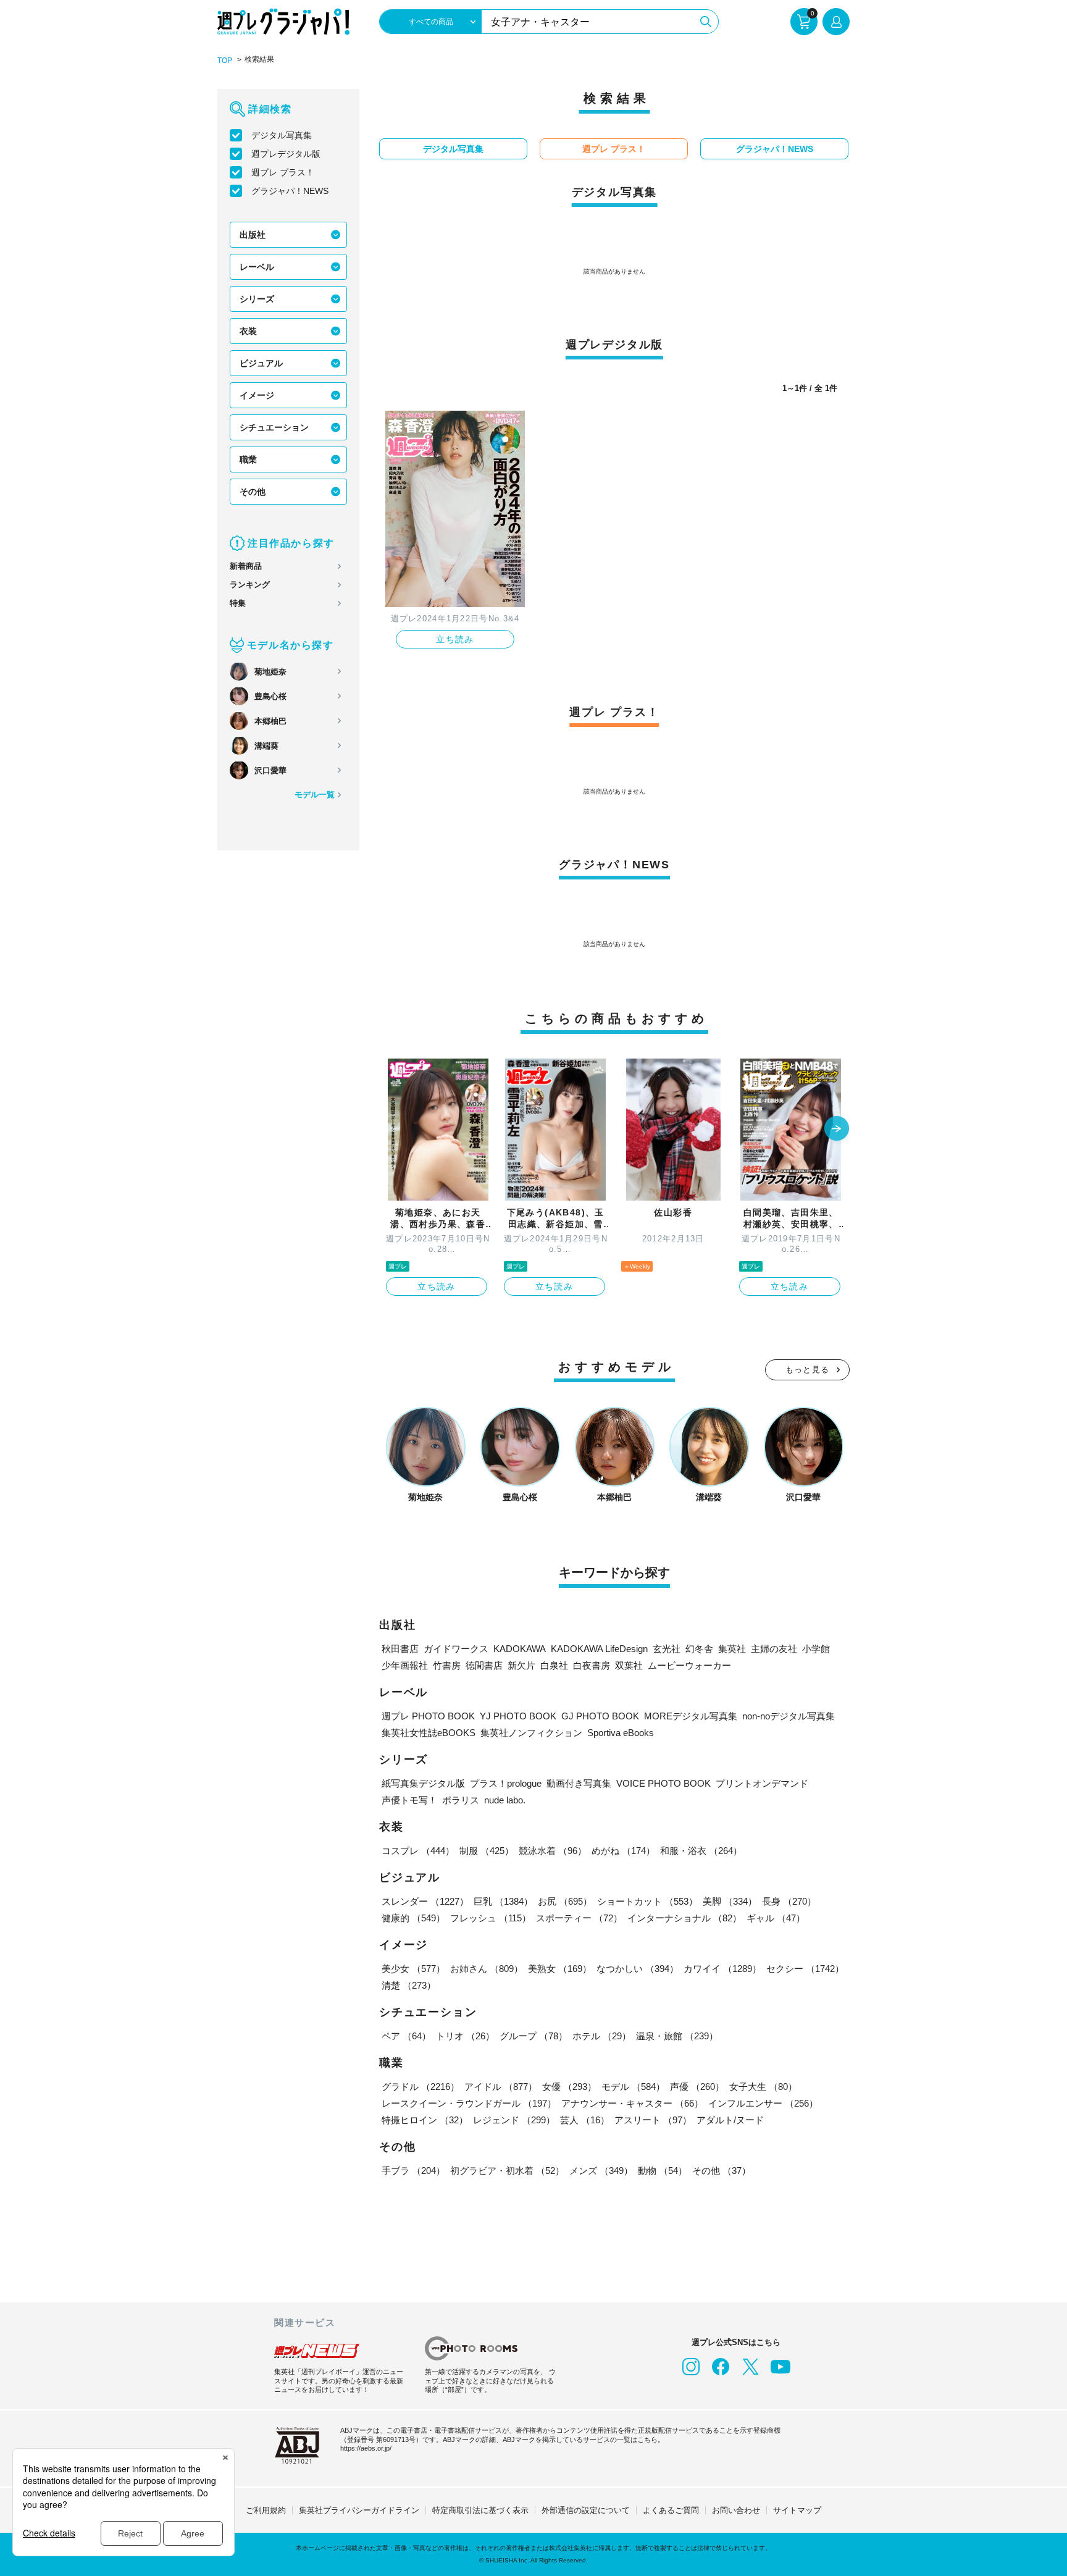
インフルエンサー (763, 2103)
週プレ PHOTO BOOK (428, 1716)
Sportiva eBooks (621, 1733)
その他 (253, 492)
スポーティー (579, 1918)
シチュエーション (274, 427)
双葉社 (629, 1665)
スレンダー (425, 1901)
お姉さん (487, 1969)
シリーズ (257, 299)
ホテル (602, 2036)
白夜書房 (592, 1665)
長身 (789, 1901)
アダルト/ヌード (730, 2120)
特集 (238, 603)
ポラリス (461, 1800)
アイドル (501, 2087)
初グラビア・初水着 (507, 2171)
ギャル (776, 1918)
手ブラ (413, 2171)
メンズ (601, 2171)
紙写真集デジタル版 (423, 1783)
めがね (623, 1851)
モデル (633, 2087)
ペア (406, 2036)
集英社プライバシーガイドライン (359, 2510)
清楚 (409, 1985)
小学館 (816, 1649)
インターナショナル (684, 1918)
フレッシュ (491, 1918)
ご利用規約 (266, 2510)
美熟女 (560, 1969)
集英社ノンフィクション (531, 1733)
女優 (569, 2087)
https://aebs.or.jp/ (366, 2448)
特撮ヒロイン (425, 2120)
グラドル (421, 2087)
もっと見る (808, 1370)
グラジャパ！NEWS (290, 191)
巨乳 (503, 1901)
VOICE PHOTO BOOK (663, 1783)
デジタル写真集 (282, 135)
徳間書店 (484, 1665)
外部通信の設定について (586, 2510)
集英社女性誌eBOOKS (429, 1733)
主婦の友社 (774, 1649)
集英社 (732, 1649)
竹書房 (447, 1665)
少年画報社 (405, 1665)
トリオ (465, 2036)
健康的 (413, 1918)
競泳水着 (553, 1851)
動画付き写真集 (579, 1783)
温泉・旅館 (677, 2036)
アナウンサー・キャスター (632, 2103)
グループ (533, 2036)
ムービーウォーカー (689, 1665)
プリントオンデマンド (762, 1783)
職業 (248, 459)
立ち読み (455, 639)
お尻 (565, 1901)
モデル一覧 (315, 795)
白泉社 (554, 1665)
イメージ (257, 395)
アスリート (653, 2120)
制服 (487, 1851)
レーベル (257, 267)
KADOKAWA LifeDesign (599, 1649)
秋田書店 (400, 1649)
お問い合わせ (736, 2510)
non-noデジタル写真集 (789, 1716)
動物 (663, 2171)
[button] (837, 1130)
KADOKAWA (520, 1649)
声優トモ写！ (409, 1800)
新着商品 (246, 566)
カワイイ (722, 1969)
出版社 (253, 235)
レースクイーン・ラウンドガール (469, 2103)
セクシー (805, 1969)
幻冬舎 (699, 1649)
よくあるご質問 (671, 2510)
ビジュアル (261, 363)
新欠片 (521, 1665)
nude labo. (505, 1800)
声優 (697, 2087)
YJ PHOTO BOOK (518, 1716)
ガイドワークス (456, 1649)
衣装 (248, 331)
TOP (225, 61)
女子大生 (763, 2087)
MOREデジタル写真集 (691, 1716)
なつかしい (638, 1969)
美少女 (413, 1969)
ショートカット (647, 1901)
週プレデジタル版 (286, 154)
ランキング (250, 585)
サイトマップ (797, 2510)
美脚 (730, 1901)
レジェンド (514, 2120)
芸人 (585, 2120)
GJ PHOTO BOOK (600, 1716)
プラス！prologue (506, 1783)
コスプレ (418, 1851)
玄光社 (667, 1649)
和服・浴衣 (701, 1851)
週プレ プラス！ (283, 172)
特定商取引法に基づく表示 (480, 2510)
